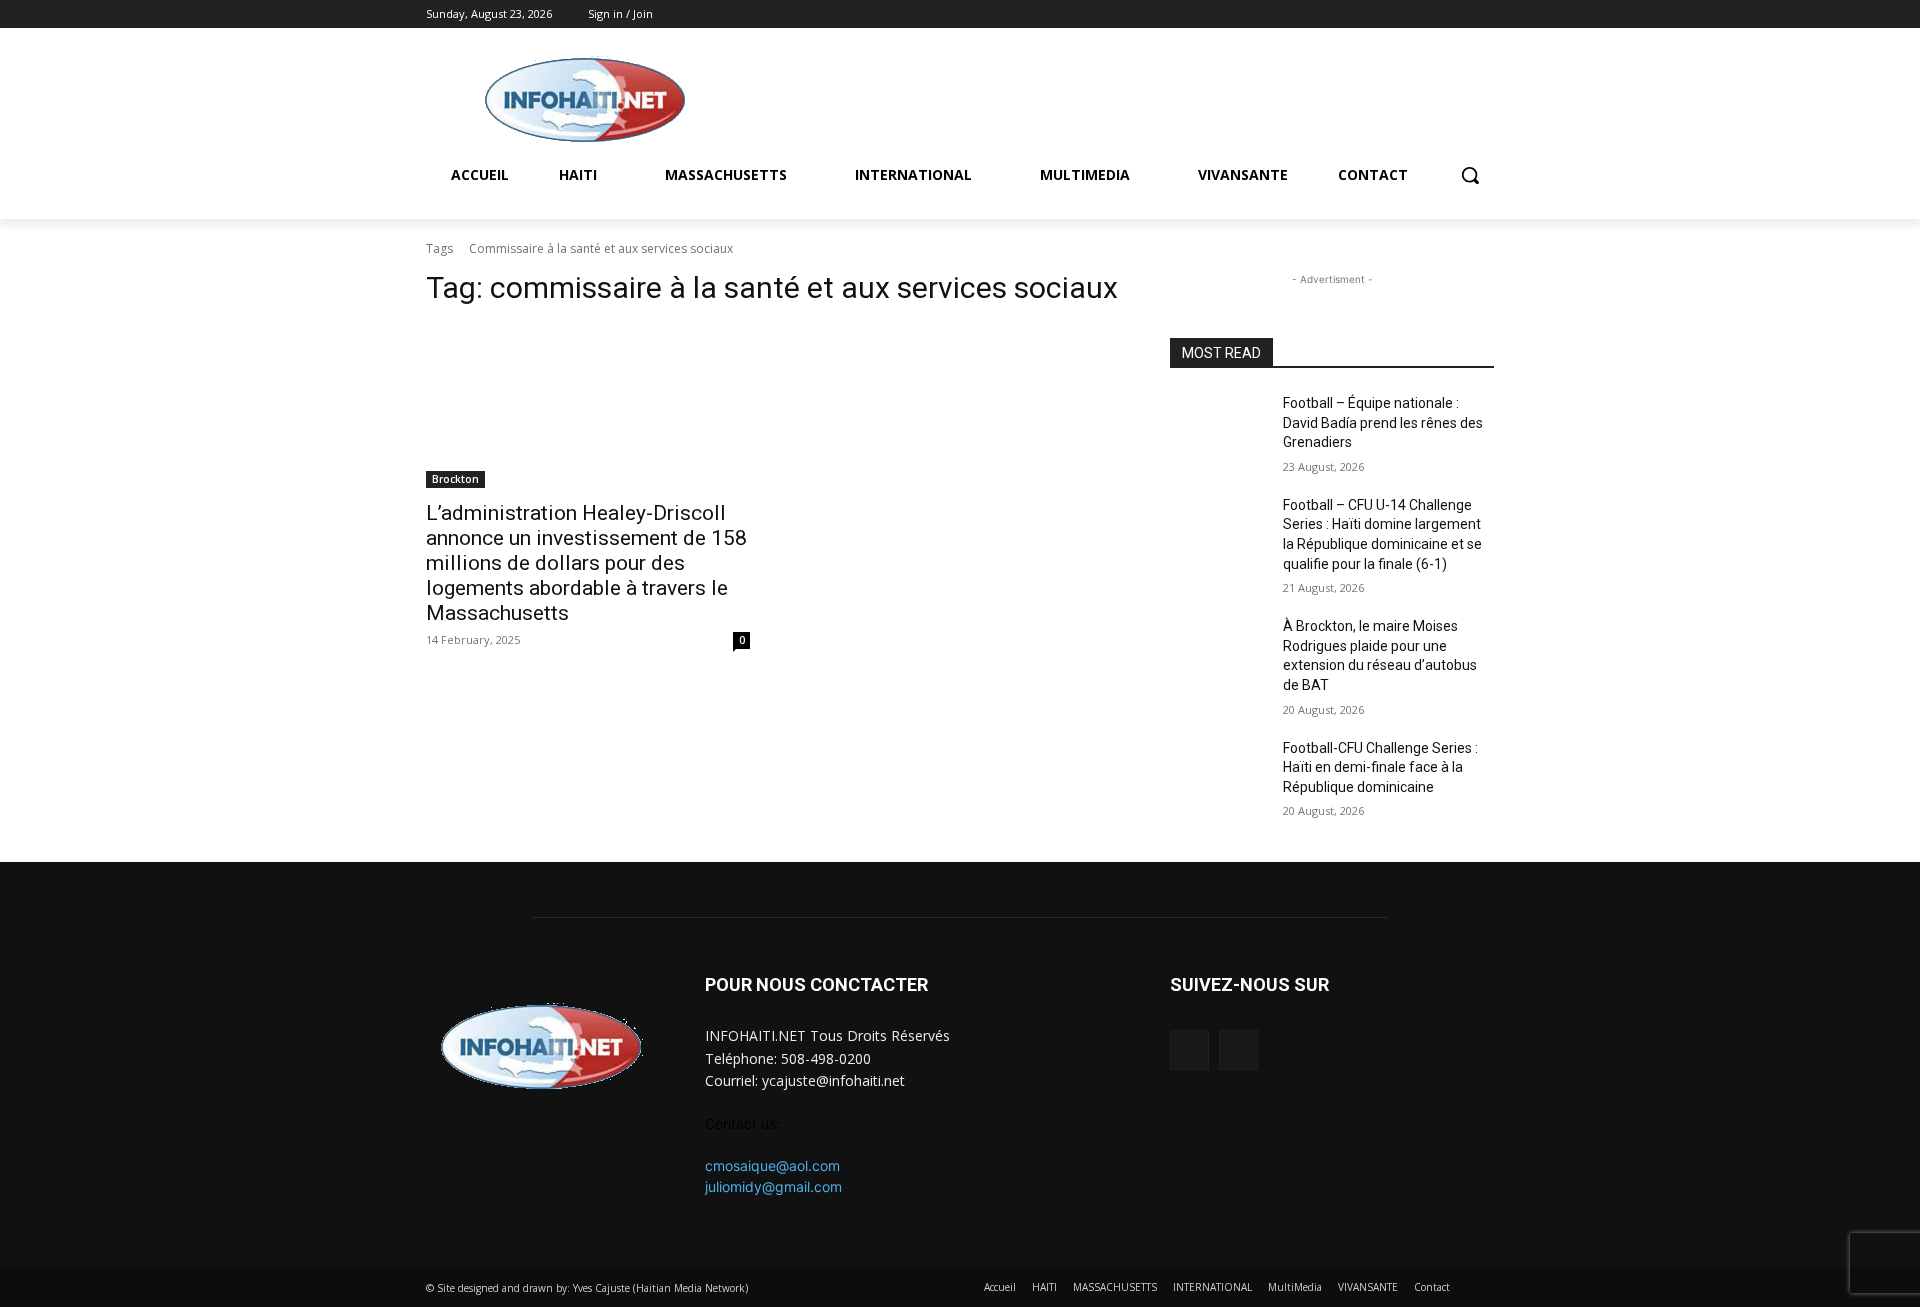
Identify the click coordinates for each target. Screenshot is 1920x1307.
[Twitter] (1482, 14)
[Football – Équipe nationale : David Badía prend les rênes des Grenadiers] (1218, 428)
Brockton (455, 479)
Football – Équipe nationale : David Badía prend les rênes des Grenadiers (1383, 422)
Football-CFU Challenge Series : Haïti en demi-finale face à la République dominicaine (1380, 767)
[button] (1470, 175)
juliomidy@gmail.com (773, 1186)
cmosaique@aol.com (772, 1165)
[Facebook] (1454, 14)
